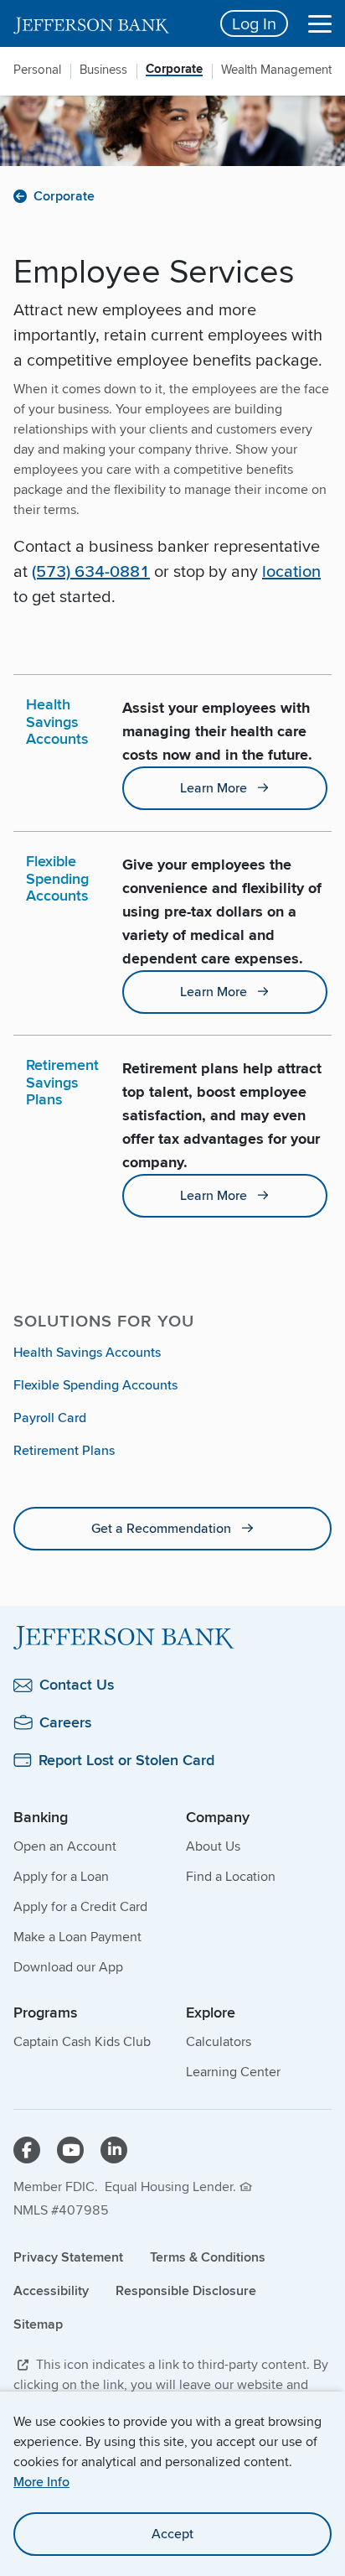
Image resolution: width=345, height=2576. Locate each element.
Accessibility (51, 2290)
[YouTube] (70, 2150)
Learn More (214, 788)
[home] (107, 23)
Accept (172, 2534)
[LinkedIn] (114, 2150)
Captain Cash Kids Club (82, 2041)
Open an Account (65, 1846)
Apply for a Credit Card (80, 1906)
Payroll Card (50, 1418)
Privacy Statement (68, 2257)
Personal (37, 70)
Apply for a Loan (61, 1876)
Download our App (68, 1967)
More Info (41, 2482)
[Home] (172, 1638)
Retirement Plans (64, 1450)
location (291, 571)
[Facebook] (27, 2150)
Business (103, 70)
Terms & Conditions (208, 2257)
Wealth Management (276, 70)
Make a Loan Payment (77, 1937)
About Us (213, 1846)
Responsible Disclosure (186, 2290)
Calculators (219, 2041)
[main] (172, 899)
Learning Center (233, 2072)
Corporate (174, 70)
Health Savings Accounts (87, 1352)
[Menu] (320, 23)
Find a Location (231, 1876)
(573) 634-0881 (91, 571)
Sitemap (38, 2324)
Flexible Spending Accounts (95, 1385)
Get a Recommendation (161, 1528)
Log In (254, 23)
